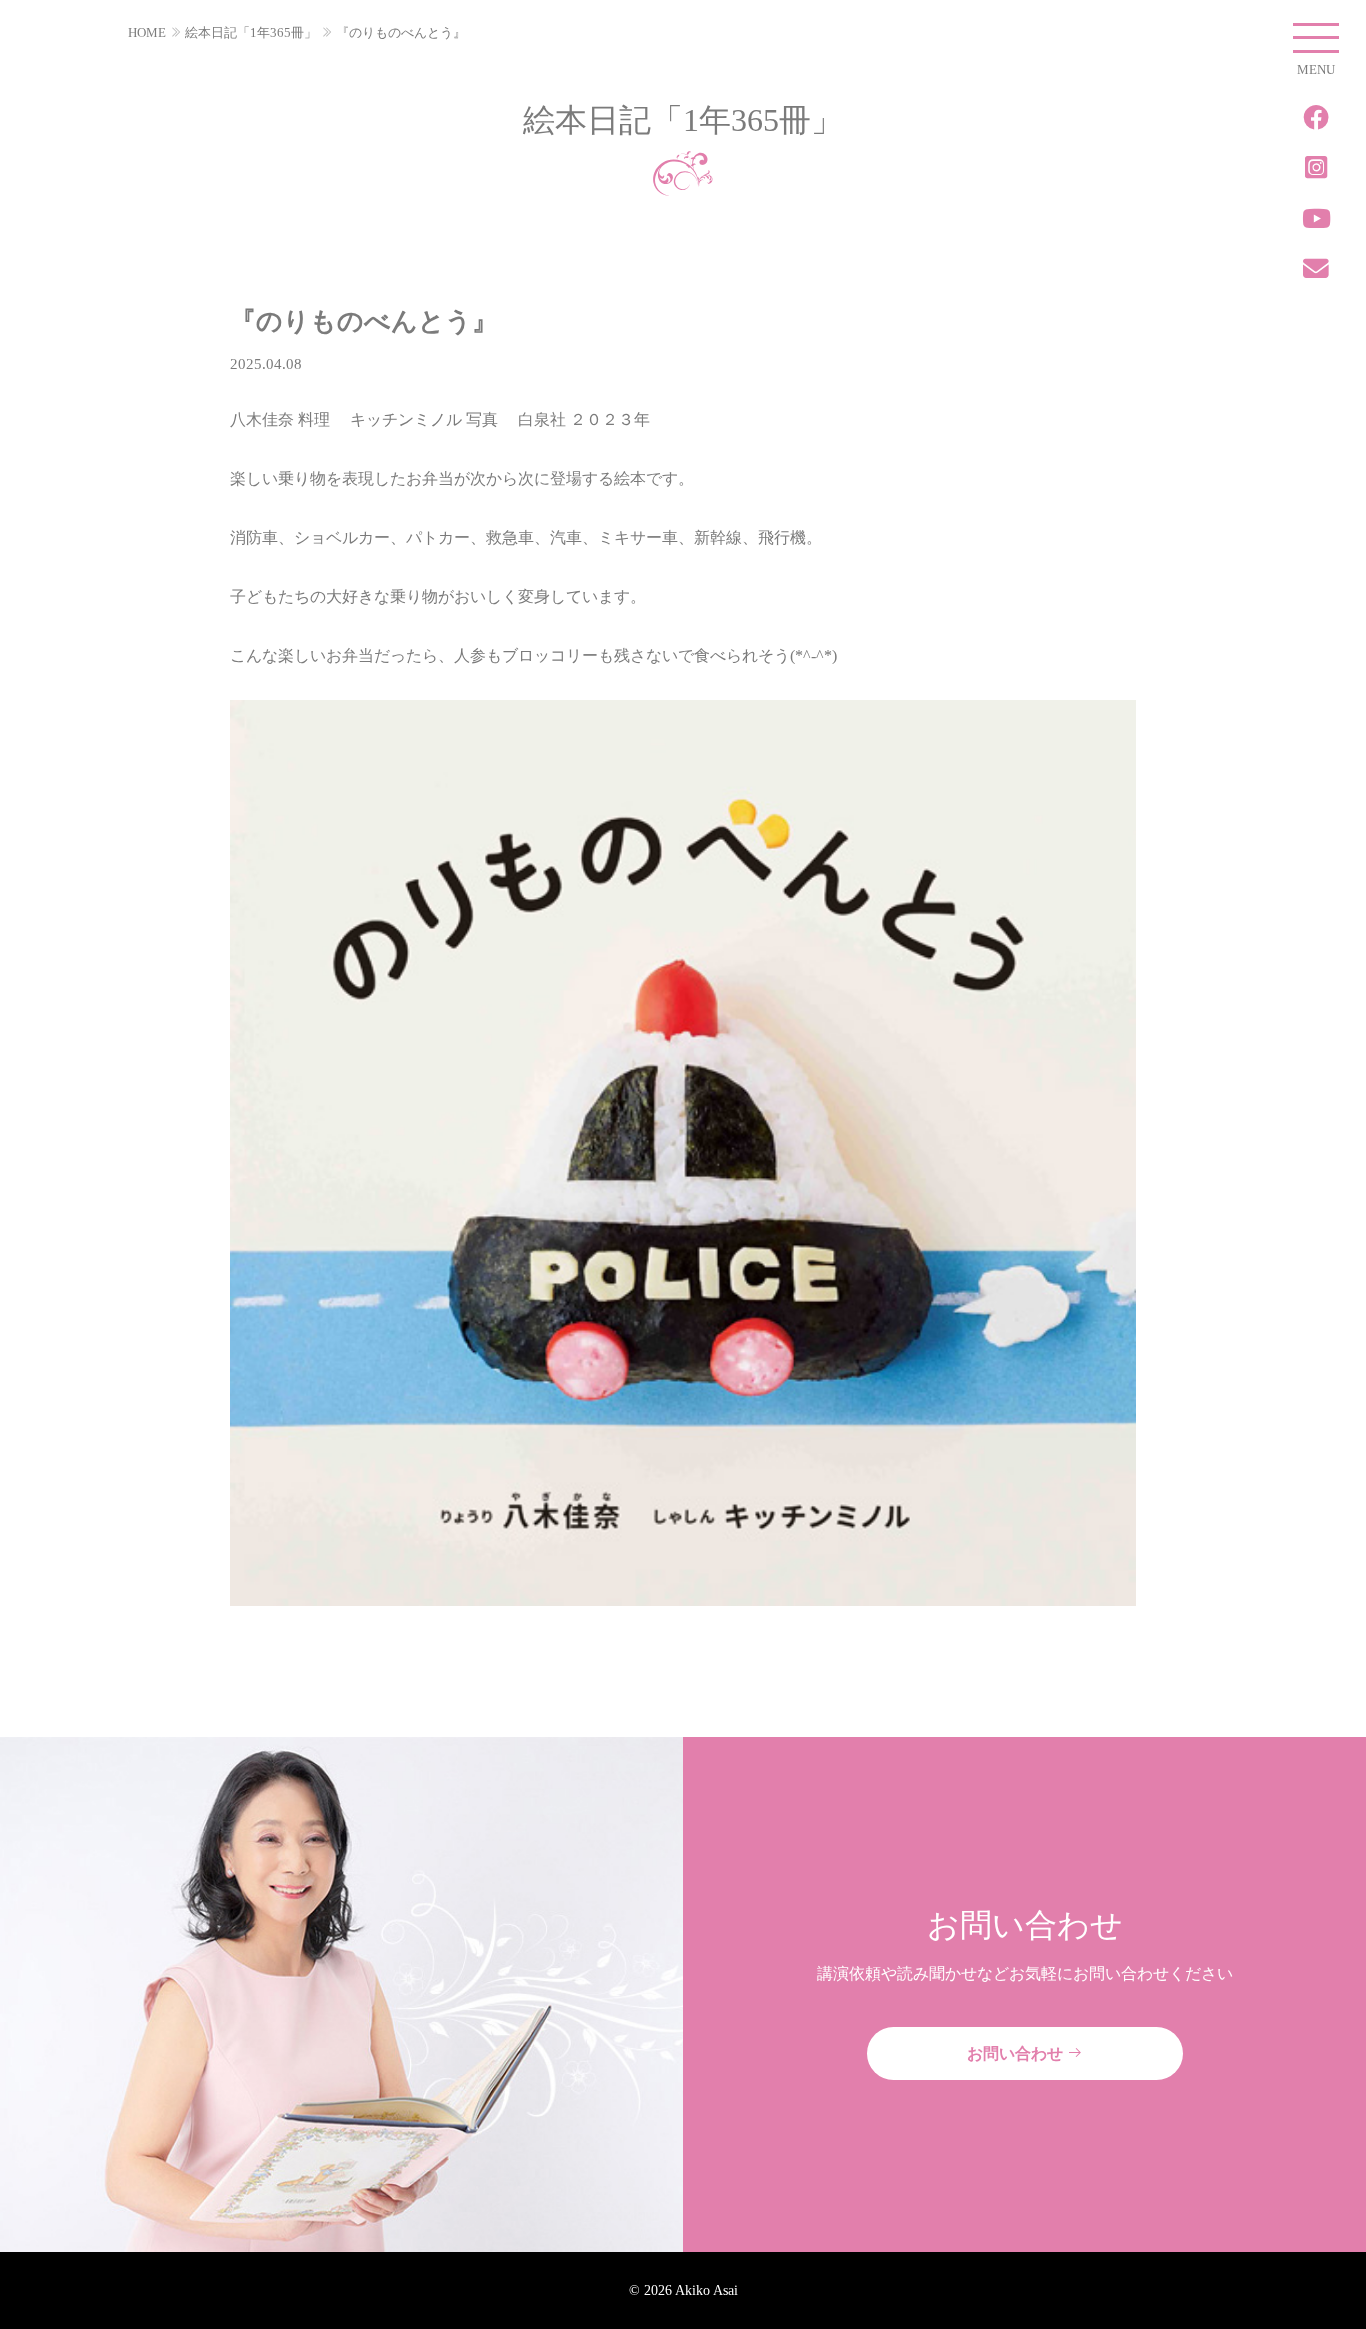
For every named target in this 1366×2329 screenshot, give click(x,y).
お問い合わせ (1017, 2053)
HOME (147, 32)
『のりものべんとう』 (401, 32)
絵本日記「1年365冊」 (251, 32)
